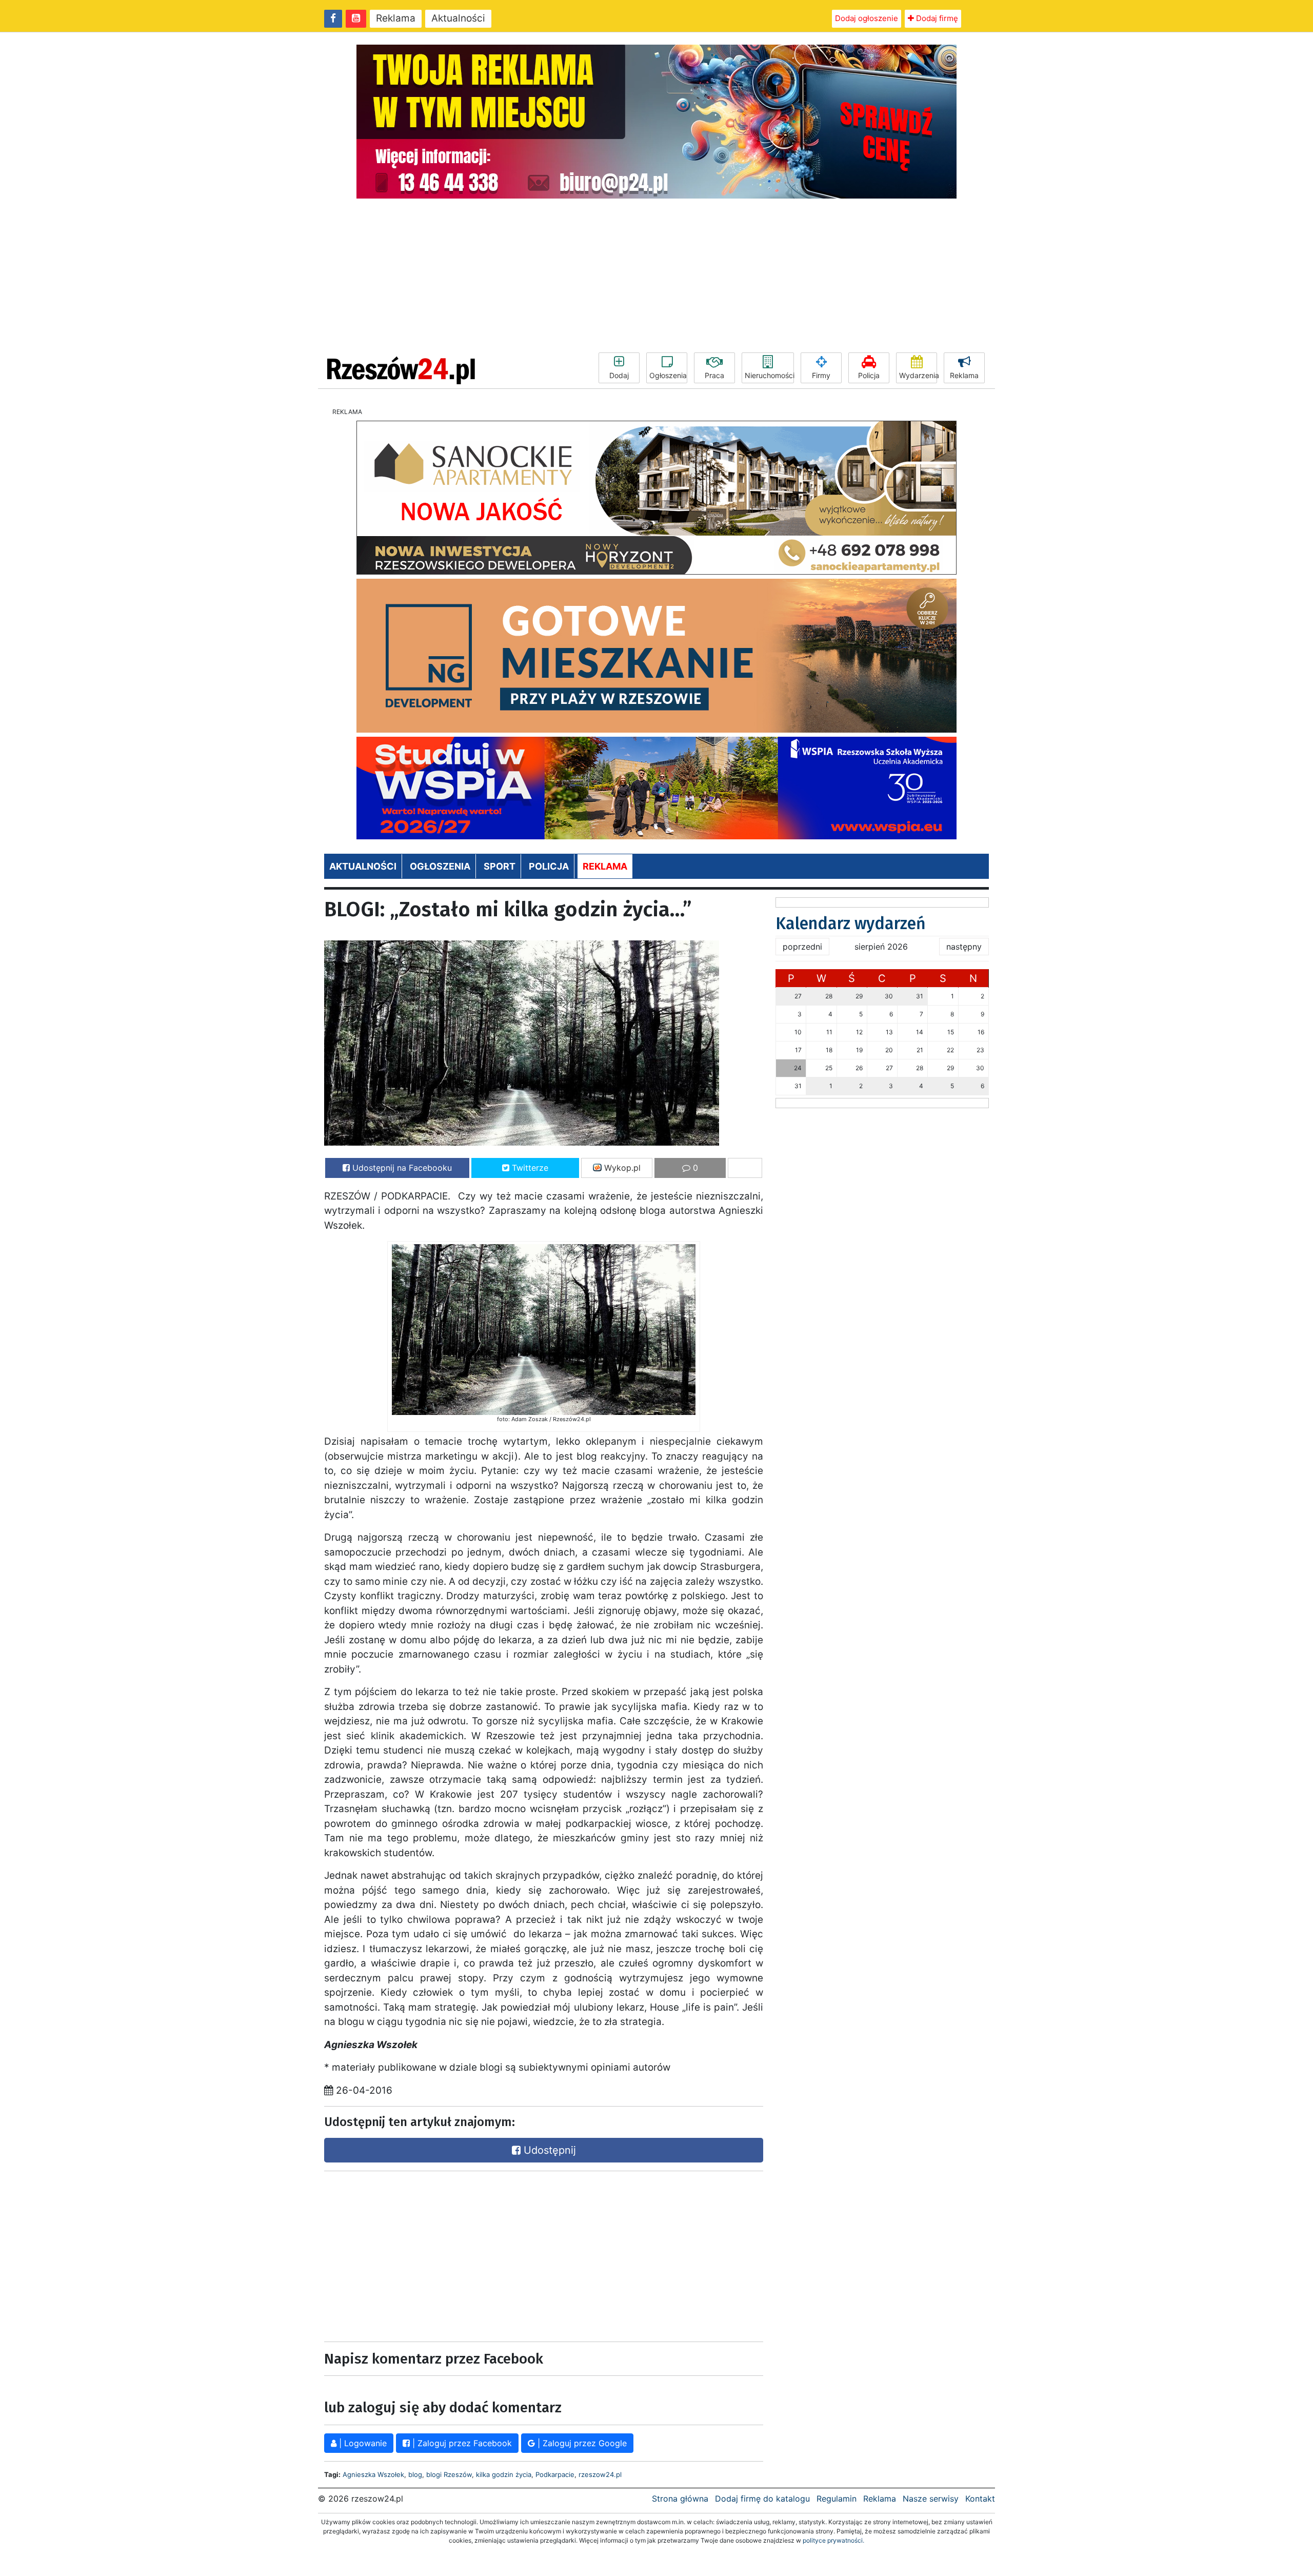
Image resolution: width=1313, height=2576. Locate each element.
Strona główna (680, 2499)
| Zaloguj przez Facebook (461, 2443)
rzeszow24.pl (600, 2474)
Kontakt (980, 2499)
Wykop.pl (621, 1168)
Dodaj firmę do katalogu (762, 2499)
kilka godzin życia (504, 2474)
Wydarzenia (918, 375)
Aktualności (458, 18)
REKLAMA (605, 866)
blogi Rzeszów (449, 2474)
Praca (714, 375)
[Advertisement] (656, 276)
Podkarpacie (555, 2474)
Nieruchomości (769, 375)
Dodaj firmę (936, 18)
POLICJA (549, 866)
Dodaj (619, 375)
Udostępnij (548, 2150)
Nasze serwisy (931, 2499)
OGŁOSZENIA (440, 866)
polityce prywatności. (833, 2540)
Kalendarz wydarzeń (851, 923)
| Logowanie (362, 2443)
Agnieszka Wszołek (373, 2474)
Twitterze (529, 1168)
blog (415, 2474)
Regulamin (837, 2499)
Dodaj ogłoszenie (867, 18)
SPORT (500, 866)
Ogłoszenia (668, 375)
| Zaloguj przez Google (581, 2443)
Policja (869, 375)
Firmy (821, 375)
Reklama (396, 18)
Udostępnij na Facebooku (401, 1168)
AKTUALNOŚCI (363, 866)
